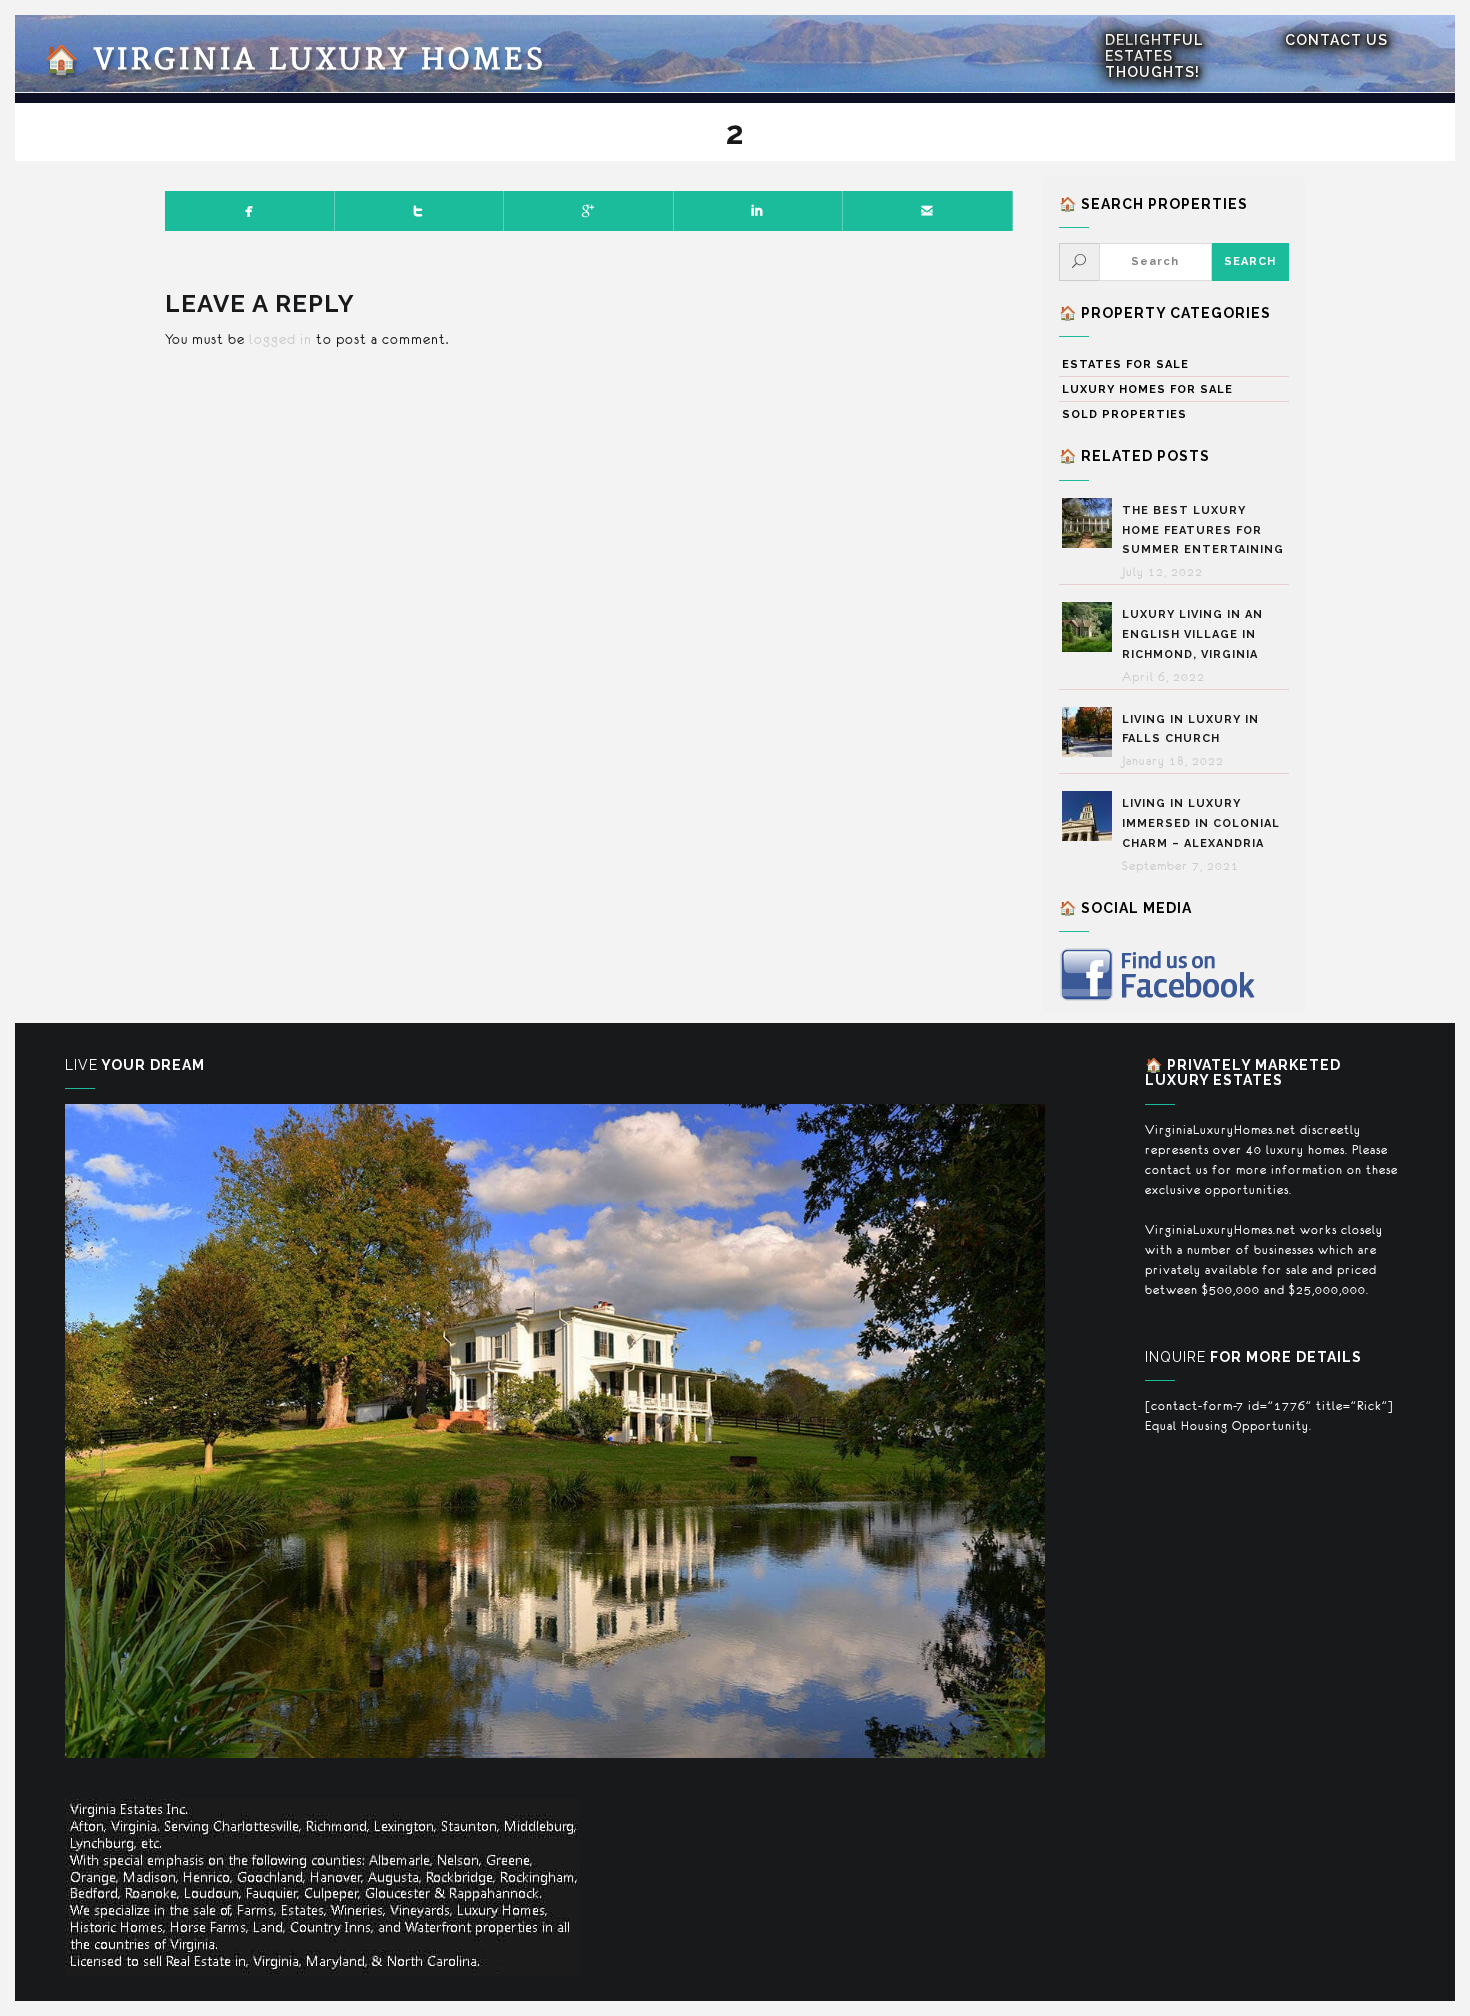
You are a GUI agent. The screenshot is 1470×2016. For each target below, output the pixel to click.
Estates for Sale (1125, 364)
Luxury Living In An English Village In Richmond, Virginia (1192, 634)
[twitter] (420, 211)
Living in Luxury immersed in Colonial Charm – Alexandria (1201, 823)
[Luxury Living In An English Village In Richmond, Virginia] (1092, 627)
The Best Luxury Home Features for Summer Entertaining (1203, 530)
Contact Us (1336, 40)
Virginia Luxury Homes (295, 60)
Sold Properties (1124, 414)
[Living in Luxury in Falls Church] (1092, 732)
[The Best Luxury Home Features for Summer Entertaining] (1092, 523)
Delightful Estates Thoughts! (1154, 56)
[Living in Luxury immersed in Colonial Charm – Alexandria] (1092, 816)
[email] (928, 211)
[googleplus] (589, 211)
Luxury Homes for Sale (1147, 389)
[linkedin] (759, 211)
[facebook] (250, 211)
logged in (280, 339)
